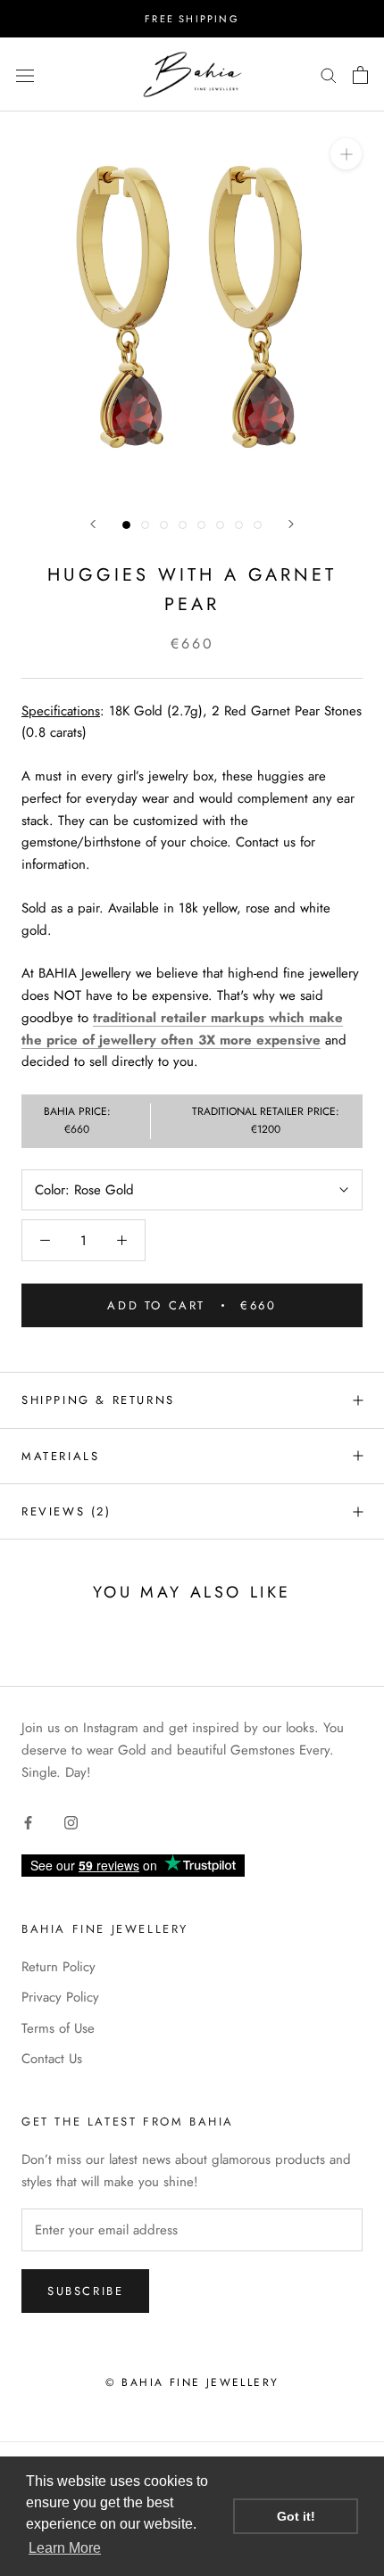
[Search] (329, 74)
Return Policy (58, 1967)
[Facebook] (28, 1822)
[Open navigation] (25, 75)
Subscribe (85, 2291)
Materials (60, 1456)
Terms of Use (58, 2028)
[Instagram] (71, 1822)
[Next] (291, 524)
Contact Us (52, 2059)
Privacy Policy (60, 1997)
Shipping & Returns (98, 1400)
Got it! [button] (296, 2516)
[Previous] (93, 524)
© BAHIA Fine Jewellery (192, 2382)
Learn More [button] (65, 2548)
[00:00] (192, 303)
